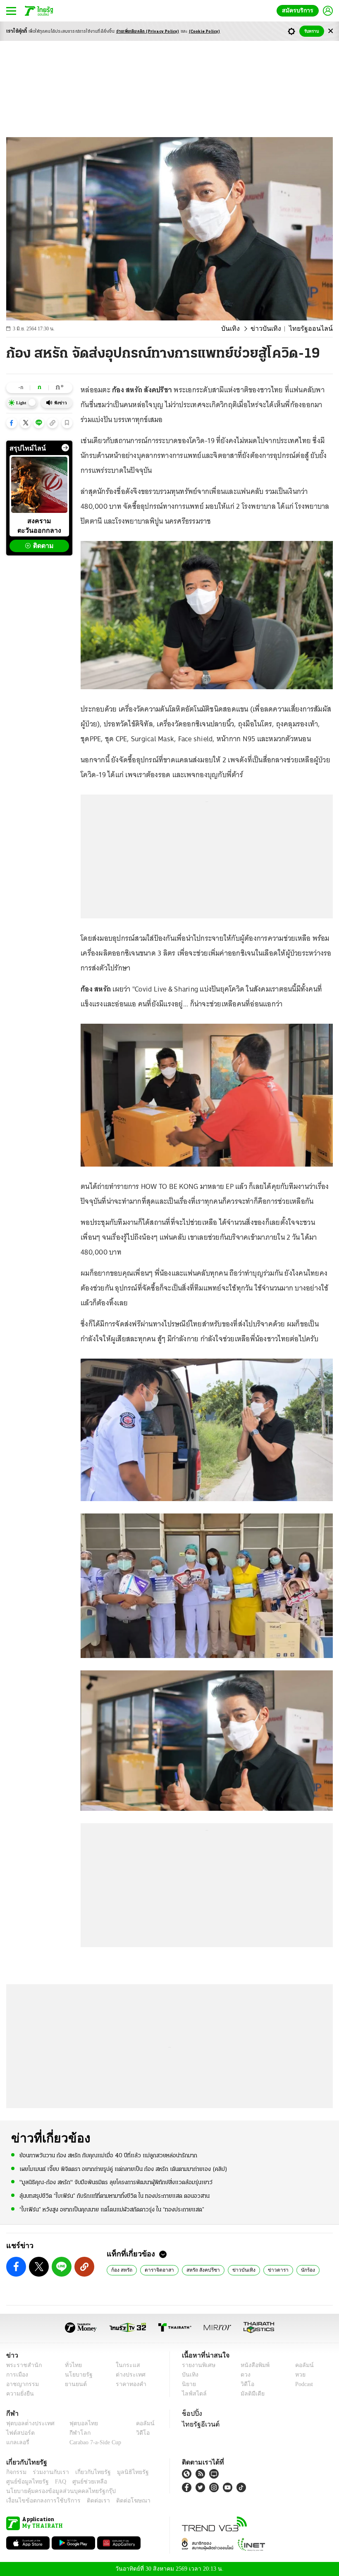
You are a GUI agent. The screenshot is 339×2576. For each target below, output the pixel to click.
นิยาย (188, 2384)
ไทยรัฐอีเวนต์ (199, 2424)
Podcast (302, 2384)
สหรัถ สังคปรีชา (201, 2270)
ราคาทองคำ (129, 2384)
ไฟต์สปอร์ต (19, 2433)
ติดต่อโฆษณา (119, 2501)
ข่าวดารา (272, 2270)
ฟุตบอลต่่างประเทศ (27, 2423)
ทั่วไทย (71, 2365)
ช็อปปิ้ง (191, 2413)
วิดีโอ (245, 2384)
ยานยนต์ (73, 2384)
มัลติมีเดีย (249, 2394)
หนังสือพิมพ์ (252, 2365)
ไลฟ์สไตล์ (192, 2394)
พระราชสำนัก (21, 2365)
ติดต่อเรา (87, 2501)
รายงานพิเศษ (197, 2365)
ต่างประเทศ (128, 2375)
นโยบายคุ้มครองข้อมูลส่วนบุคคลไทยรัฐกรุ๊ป (55, 2491)
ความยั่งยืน (19, 2394)
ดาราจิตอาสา (159, 2270)
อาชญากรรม (21, 2384)
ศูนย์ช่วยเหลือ (82, 2482)
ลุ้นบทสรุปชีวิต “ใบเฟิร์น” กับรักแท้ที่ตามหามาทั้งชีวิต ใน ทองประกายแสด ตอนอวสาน (115, 2195)
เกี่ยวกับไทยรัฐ (87, 2472)
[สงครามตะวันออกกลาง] (39, 485)
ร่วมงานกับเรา (48, 2472)
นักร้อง (301, 2270)
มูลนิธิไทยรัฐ (124, 2472)
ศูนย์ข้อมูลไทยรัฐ (25, 2482)
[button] (12, 423)
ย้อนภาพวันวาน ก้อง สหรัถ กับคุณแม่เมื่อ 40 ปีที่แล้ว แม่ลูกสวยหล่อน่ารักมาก (108, 2155)
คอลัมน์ (300, 2365)
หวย (297, 2375)
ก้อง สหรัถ (122, 2270)
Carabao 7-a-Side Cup (93, 2442)
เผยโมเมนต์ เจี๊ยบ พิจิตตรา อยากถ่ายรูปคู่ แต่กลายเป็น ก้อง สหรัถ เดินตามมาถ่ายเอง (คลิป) (123, 2169)
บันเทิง (241, 329)
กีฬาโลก (73, 2433)
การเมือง (16, 2375)
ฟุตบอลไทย (77, 2423)
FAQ (55, 2482)
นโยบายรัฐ (75, 2375)
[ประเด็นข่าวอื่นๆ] (65, 448)
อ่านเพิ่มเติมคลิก (148, 32)
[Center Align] (331, 31)
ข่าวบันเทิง (274, 329)
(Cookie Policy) (205, 32)
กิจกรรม (16, 2472)
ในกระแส (125, 2365)
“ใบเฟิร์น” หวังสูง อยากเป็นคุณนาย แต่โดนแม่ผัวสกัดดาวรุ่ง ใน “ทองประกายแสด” (112, 2209)
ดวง (244, 2375)
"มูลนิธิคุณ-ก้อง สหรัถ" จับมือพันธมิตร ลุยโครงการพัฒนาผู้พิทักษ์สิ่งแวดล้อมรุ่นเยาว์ (116, 2182)
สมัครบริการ (299, 11)
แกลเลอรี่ (17, 2442)
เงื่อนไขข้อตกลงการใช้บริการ (38, 2501)
